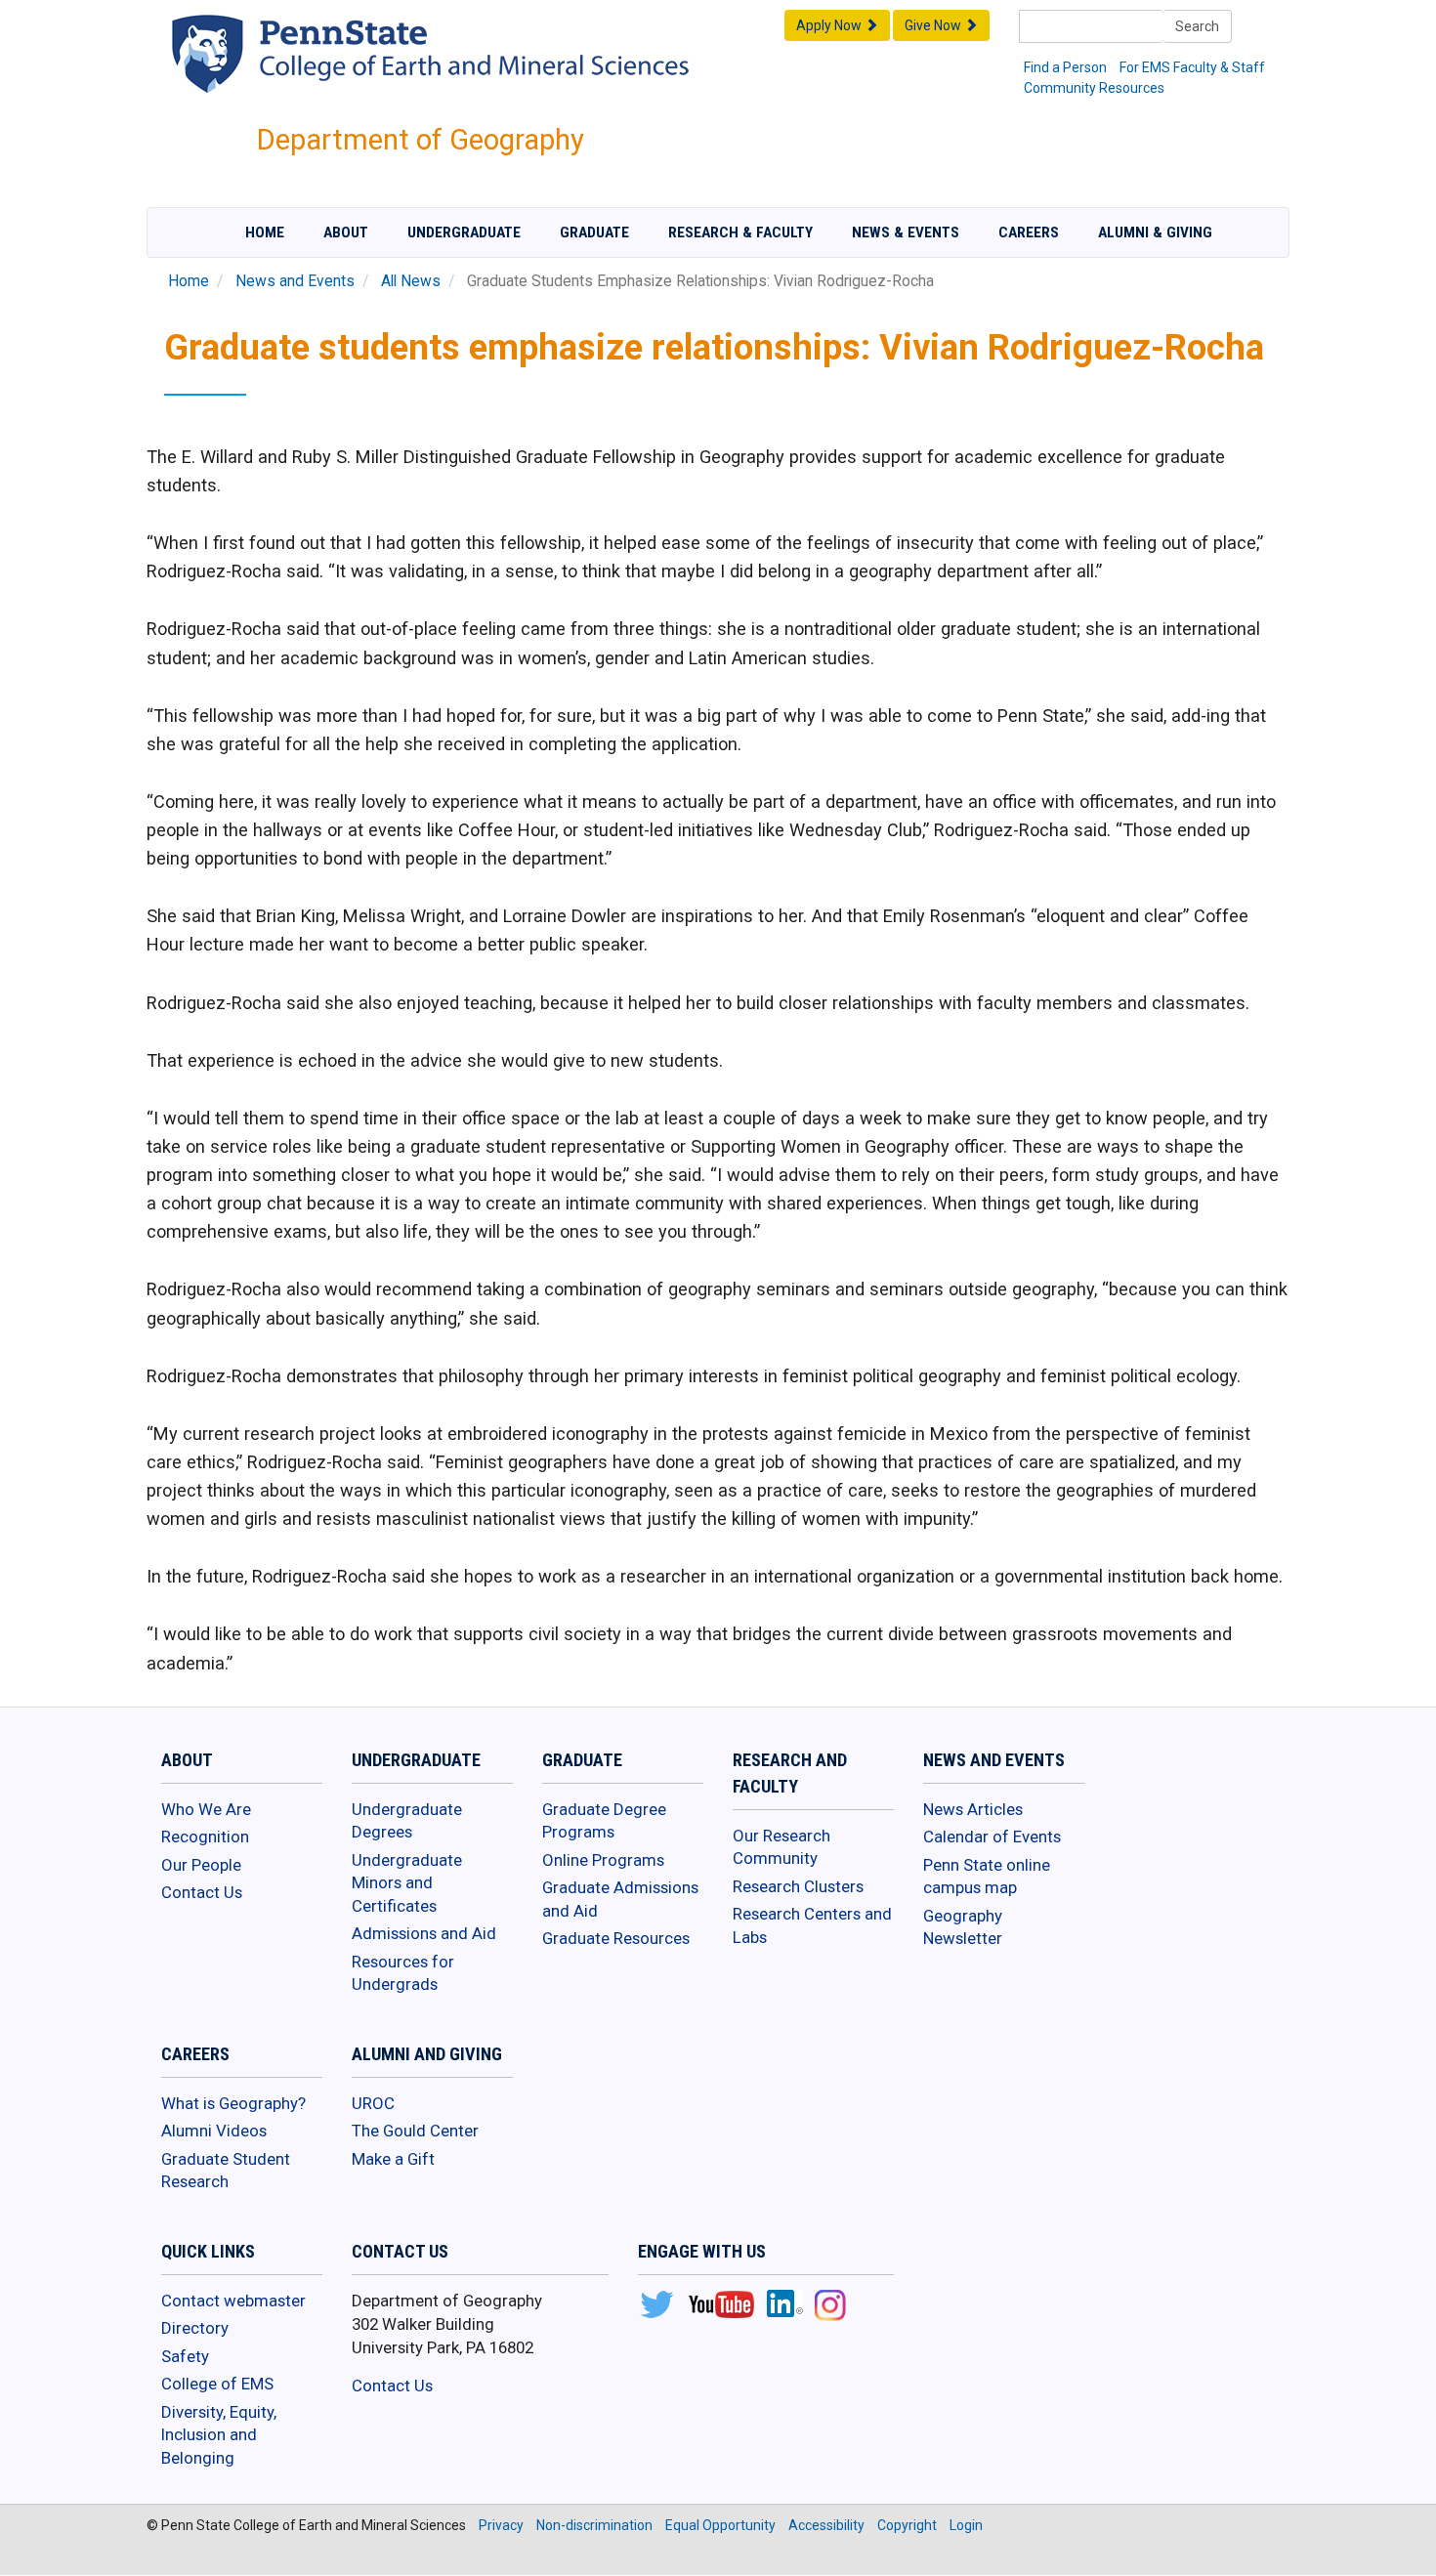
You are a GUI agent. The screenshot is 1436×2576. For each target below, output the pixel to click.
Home (265, 232)
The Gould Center (415, 2131)
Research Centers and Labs (812, 1925)
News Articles (973, 1809)
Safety (185, 2356)
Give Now (934, 25)
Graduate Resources (616, 1938)
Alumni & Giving (1155, 232)
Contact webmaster (233, 2301)
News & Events (906, 232)
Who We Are (206, 1809)
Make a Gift (393, 2159)
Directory (195, 2328)
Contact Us (202, 1892)
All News (411, 281)
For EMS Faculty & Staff (1192, 67)
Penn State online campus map (987, 1877)
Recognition (205, 1837)
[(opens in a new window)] (656, 2306)
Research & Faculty (740, 232)
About (346, 232)
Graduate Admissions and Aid (620, 1899)
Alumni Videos (214, 2131)
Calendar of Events (992, 1837)
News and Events (295, 281)
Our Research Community (781, 1847)
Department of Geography (421, 140)
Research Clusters (798, 1886)
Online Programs (603, 1860)
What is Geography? (233, 2103)
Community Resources (1094, 88)
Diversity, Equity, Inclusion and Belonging (219, 2435)
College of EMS (217, 2384)
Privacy (501, 2525)
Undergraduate (464, 232)
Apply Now (830, 25)
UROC (373, 2103)
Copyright (907, 2525)
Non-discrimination (594, 2525)
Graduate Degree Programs (604, 1821)
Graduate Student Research (226, 2171)
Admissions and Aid (424, 1933)
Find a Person (1065, 67)
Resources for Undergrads (403, 1973)
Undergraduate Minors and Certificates (407, 1883)
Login (966, 2525)
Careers (1029, 232)
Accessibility (826, 2525)
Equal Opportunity (720, 2525)
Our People (201, 1865)
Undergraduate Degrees (407, 1821)
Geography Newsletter (963, 1927)
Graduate (594, 232)
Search (1197, 26)
